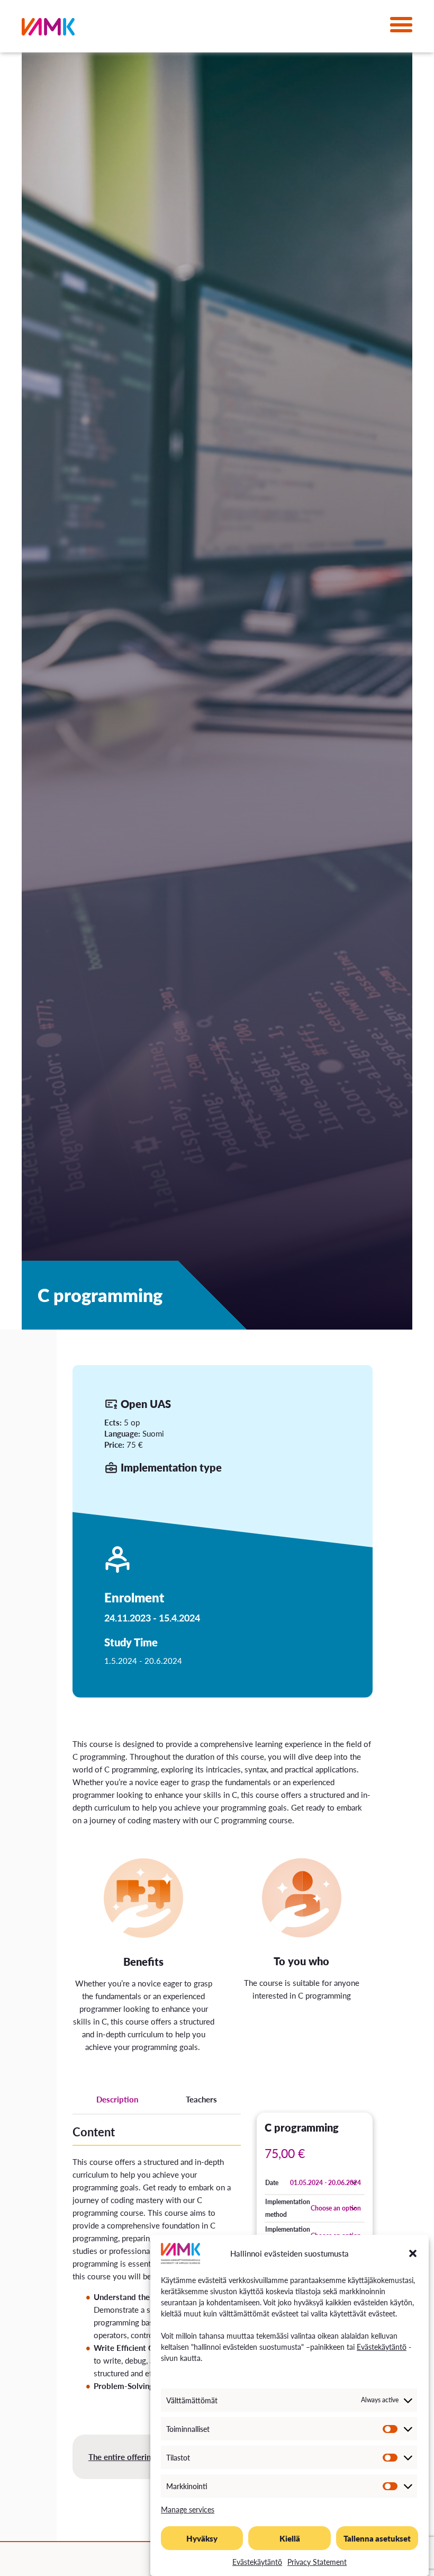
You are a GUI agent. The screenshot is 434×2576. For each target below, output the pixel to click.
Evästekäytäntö (382, 2347)
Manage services (188, 2509)
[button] (413, 2253)
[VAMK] (48, 29)
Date (272, 2183)
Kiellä (290, 2538)
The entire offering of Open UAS (146, 2457)
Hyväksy (202, 2538)
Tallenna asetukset (377, 2538)
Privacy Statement (317, 2562)
